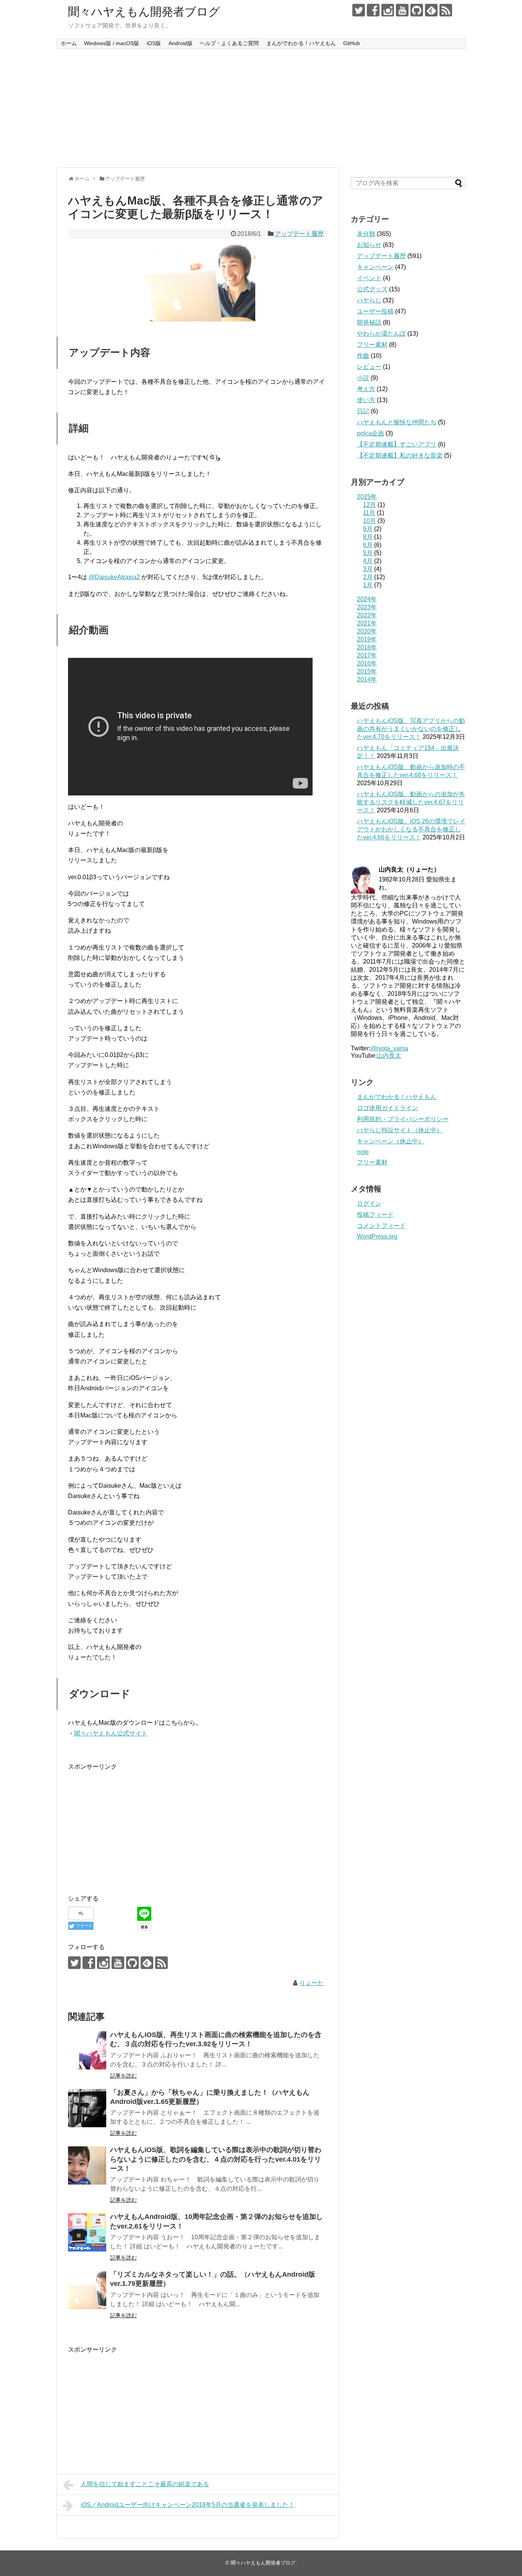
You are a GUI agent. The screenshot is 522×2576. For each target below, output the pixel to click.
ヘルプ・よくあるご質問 (229, 43)
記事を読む (123, 2076)
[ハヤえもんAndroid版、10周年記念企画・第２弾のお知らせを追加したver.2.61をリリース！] (87, 2232)
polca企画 (370, 433)
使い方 (366, 400)
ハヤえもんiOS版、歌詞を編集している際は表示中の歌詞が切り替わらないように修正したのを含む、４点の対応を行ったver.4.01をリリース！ (216, 2159)
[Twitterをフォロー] (359, 10)
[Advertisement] (261, 108)
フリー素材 (372, 345)
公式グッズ (372, 289)
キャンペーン (375, 267)
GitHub (352, 43)
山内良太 (389, 1056)
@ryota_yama (389, 1048)
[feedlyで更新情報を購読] (431, 10)
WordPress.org (377, 1236)
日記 (363, 411)
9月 (368, 529)
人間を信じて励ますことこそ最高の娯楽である (145, 2484)
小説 (363, 378)
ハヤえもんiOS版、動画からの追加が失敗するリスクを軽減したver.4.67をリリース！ (411, 802)
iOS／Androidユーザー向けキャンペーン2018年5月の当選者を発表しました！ (188, 2505)
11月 (369, 513)
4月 (368, 561)
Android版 (181, 43)
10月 (370, 521)
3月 (368, 569)
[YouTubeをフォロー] (402, 10)
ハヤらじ (369, 300)
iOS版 (154, 43)
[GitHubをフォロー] (417, 10)
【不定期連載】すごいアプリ (397, 444)
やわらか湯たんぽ (381, 334)
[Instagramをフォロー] (388, 10)
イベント (369, 278)
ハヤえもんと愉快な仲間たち (397, 422)
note (363, 1152)
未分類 (366, 234)
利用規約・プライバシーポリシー (403, 1119)
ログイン (369, 1204)
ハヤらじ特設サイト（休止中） (400, 1130)
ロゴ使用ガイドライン (387, 1108)
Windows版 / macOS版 (112, 43)
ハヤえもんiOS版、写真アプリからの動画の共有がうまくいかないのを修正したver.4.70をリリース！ (411, 729)
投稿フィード (375, 1215)
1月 (368, 585)
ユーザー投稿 (375, 311)
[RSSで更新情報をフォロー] (446, 10)
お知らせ (369, 245)
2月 (368, 577)
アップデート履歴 (299, 234)
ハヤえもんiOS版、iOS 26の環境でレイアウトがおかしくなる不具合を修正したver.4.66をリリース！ (411, 829)
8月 (368, 537)
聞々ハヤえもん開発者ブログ (144, 12)
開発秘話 (369, 322)
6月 (368, 545)
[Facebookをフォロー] (373, 10)
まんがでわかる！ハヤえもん (301, 43)
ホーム (69, 43)
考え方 (366, 389)
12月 (370, 505)
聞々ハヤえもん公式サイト (111, 1733)
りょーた (311, 1983)
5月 (368, 553)
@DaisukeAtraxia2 (114, 577)
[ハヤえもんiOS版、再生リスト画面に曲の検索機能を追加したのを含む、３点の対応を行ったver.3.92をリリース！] (87, 2050)
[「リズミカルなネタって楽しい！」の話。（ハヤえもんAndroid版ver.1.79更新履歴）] (87, 2290)
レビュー (369, 367)
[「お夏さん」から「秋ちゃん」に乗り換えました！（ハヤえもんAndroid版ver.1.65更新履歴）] (87, 2108)
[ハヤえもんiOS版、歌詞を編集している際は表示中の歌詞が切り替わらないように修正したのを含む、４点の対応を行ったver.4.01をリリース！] (87, 2165)
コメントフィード (381, 1226)
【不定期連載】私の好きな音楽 (400, 455)
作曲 (363, 356)
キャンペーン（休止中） (391, 1141)
